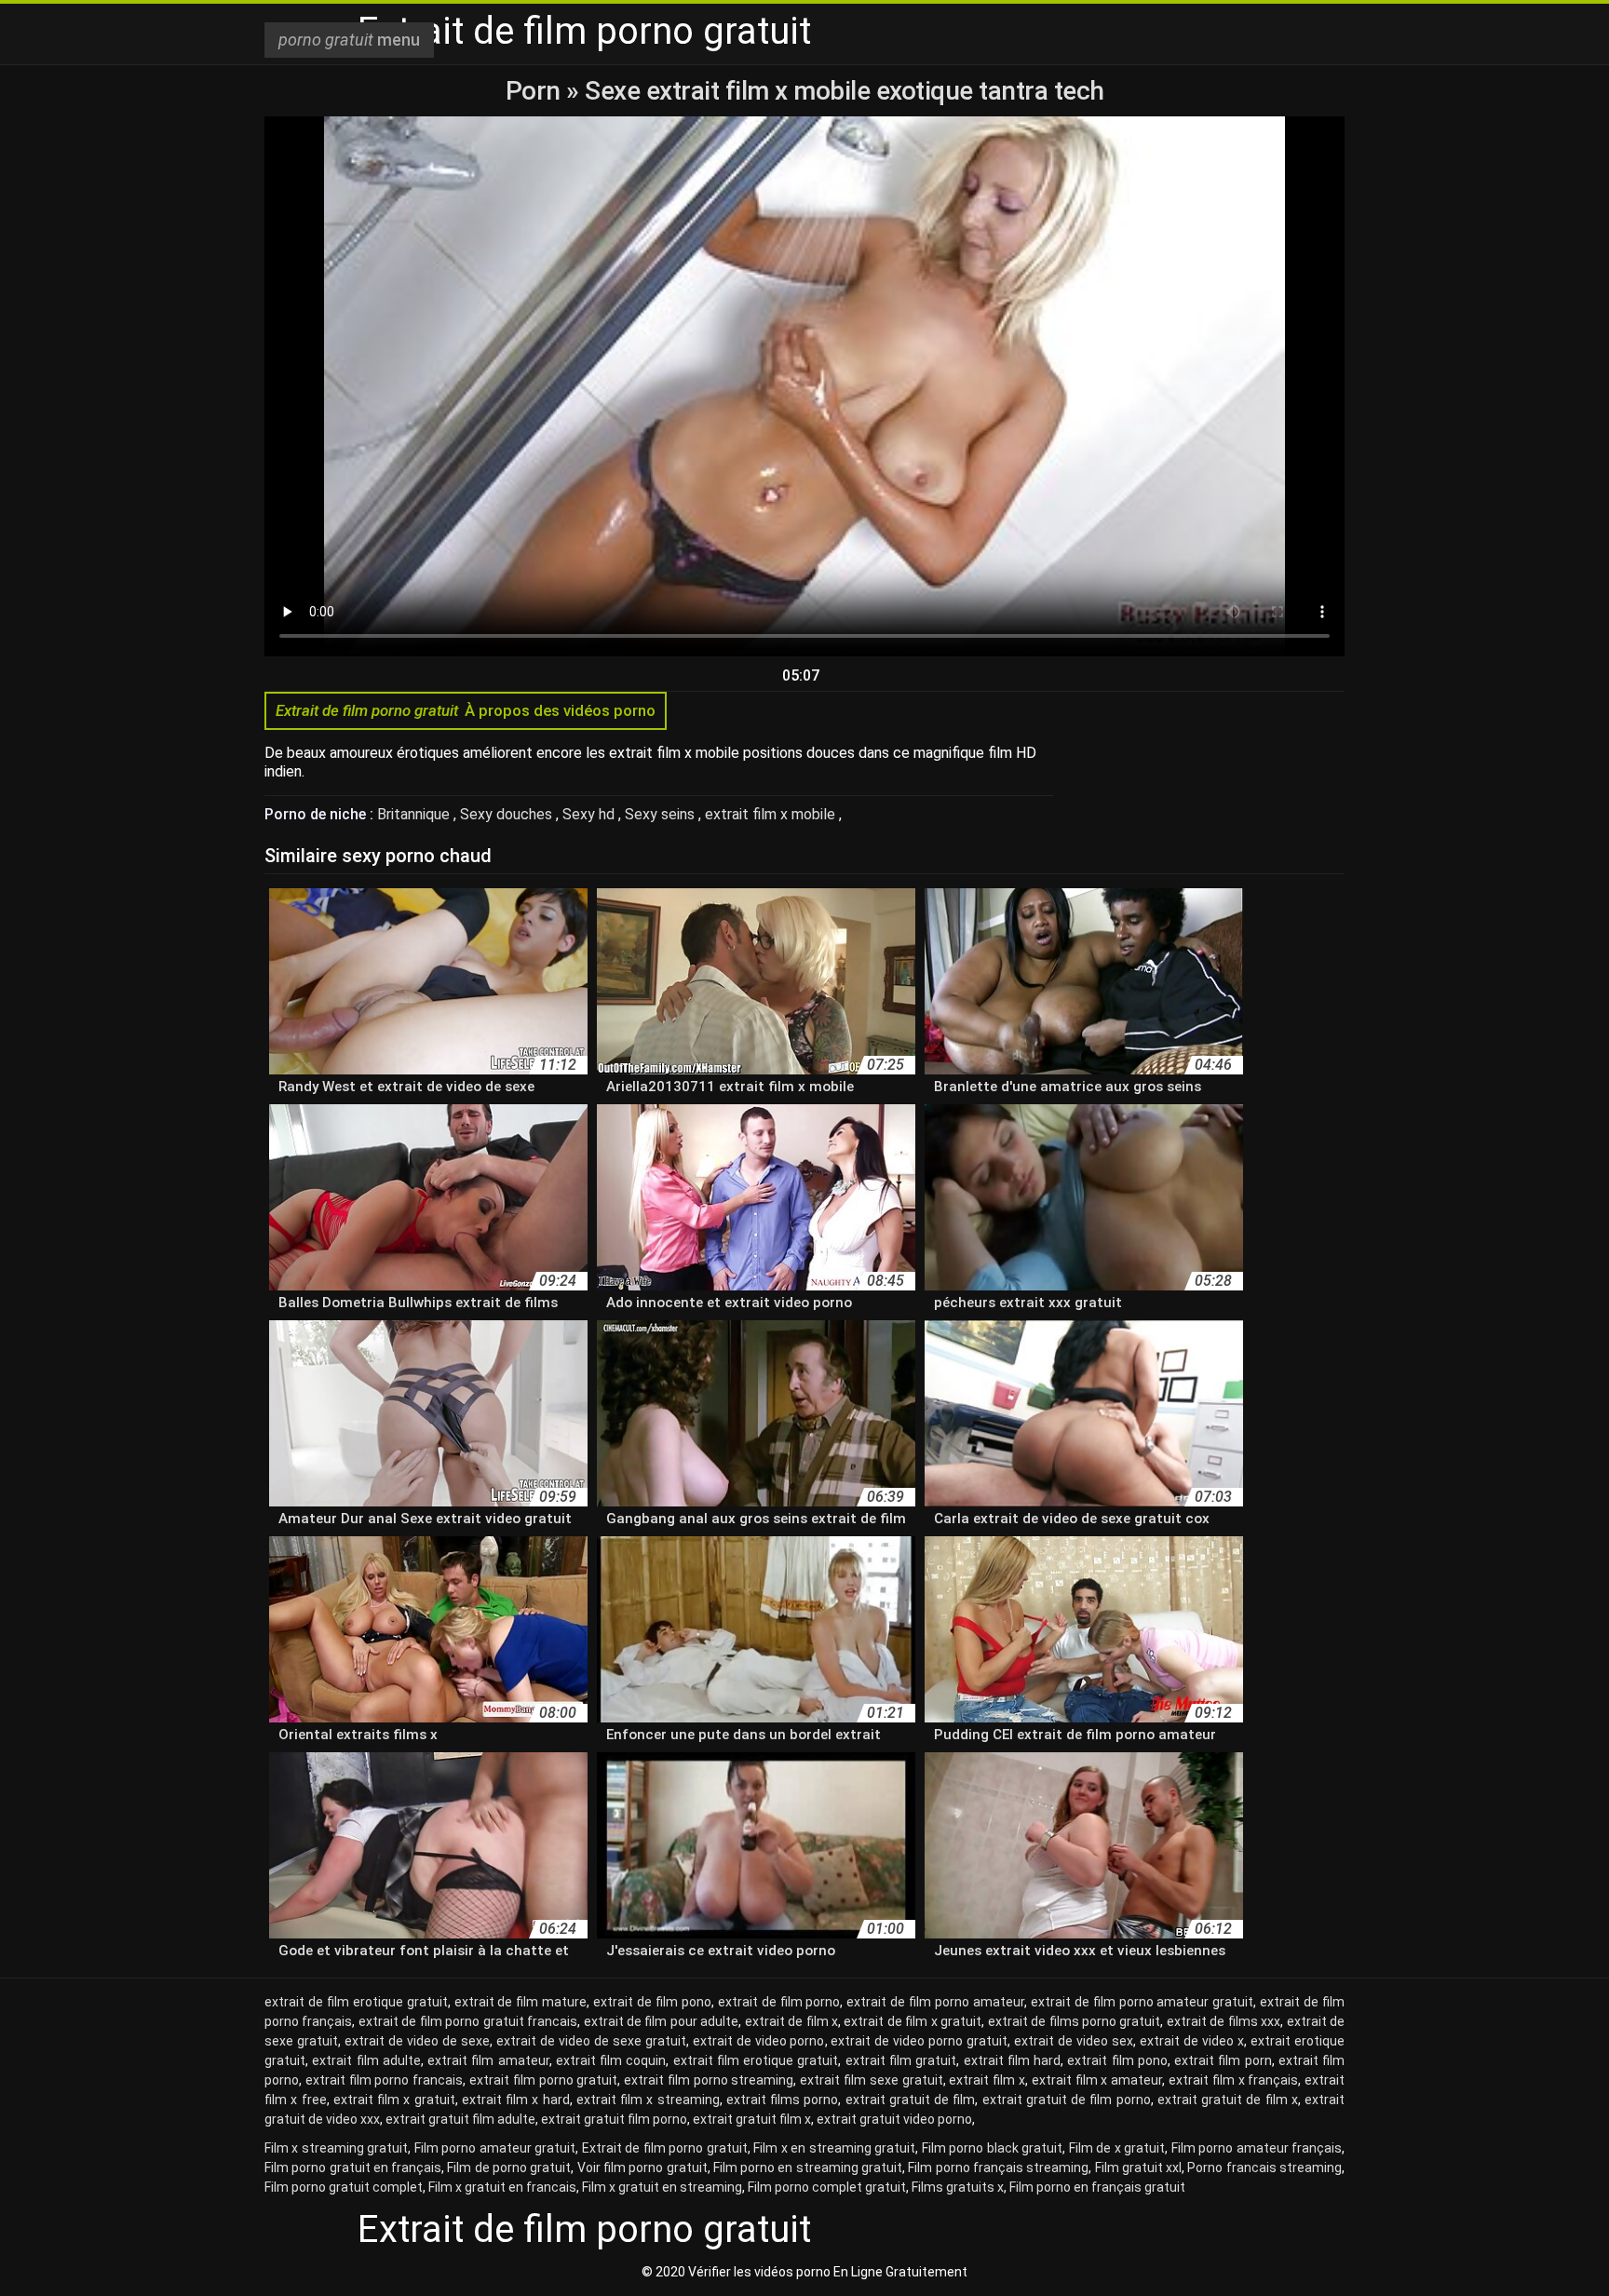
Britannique (415, 814)
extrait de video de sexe (417, 2041)
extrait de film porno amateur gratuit (1143, 2002)
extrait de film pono (652, 2002)
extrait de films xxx (1224, 2021)
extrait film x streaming (648, 2100)
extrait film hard (1013, 2060)
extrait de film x (791, 2021)
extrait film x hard (516, 2100)
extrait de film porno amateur (935, 2002)
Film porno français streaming (998, 2168)
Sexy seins (662, 814)
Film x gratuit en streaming (662, 2187)
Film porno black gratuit (992, 2148)
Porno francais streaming (1264, 2168)
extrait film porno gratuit (543, 2080)
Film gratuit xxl (1139, 2168)
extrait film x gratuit (394, 2100)
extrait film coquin (611, 2060)
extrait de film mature (521, 2002)
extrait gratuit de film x (1228, 2100)
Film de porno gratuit (509, 2168)
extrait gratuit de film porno (1067, 2100)
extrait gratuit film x (752, 2119)
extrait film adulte (366, 2060)
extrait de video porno (759, 2041)
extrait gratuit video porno (894, 2119)
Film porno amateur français (1257, 2148)
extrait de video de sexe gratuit (591, 2041)
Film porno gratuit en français (353, 2168)
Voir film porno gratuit (642, 2168)
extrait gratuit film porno (614, 2119)
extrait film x (987, 2080)
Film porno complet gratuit (827, 2187)
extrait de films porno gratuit (1075, 2021)
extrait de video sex (1074, 2041)
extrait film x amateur (1097, 2080)
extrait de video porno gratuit (919, 2041)
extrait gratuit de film (911, 2100)
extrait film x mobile (772, 814)
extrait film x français (1233, 2080)
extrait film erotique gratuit (756, 2060)
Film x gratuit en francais (502, 2187)
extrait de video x (1192, 2041)
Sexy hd (590, 814)
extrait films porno (783, 2100)
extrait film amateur (488, 2060)
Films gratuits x (958, 2187)
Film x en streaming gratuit (834, 2148)
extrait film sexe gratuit (871, 2080)
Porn (536, 91)
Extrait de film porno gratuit (665, 2148)
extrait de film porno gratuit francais (468, 2021)
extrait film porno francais (384, 2080)
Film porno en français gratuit (1097, 2187)
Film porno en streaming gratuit (808, 2168)
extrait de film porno (779, 2002)
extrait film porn (1223, 2060)
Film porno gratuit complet (344, 2187)
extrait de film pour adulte (662, 2021)
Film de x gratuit (1117, 2148)
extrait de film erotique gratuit (356, 2002)
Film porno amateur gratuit (495, 2148)
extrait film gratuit (901, 2060)
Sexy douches (508, 814)
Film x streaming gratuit (336, 2148)
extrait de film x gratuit (913, 2021)
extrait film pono (1117, 2060)
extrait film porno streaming (709, 2080)
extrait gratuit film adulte (460, 2119)
